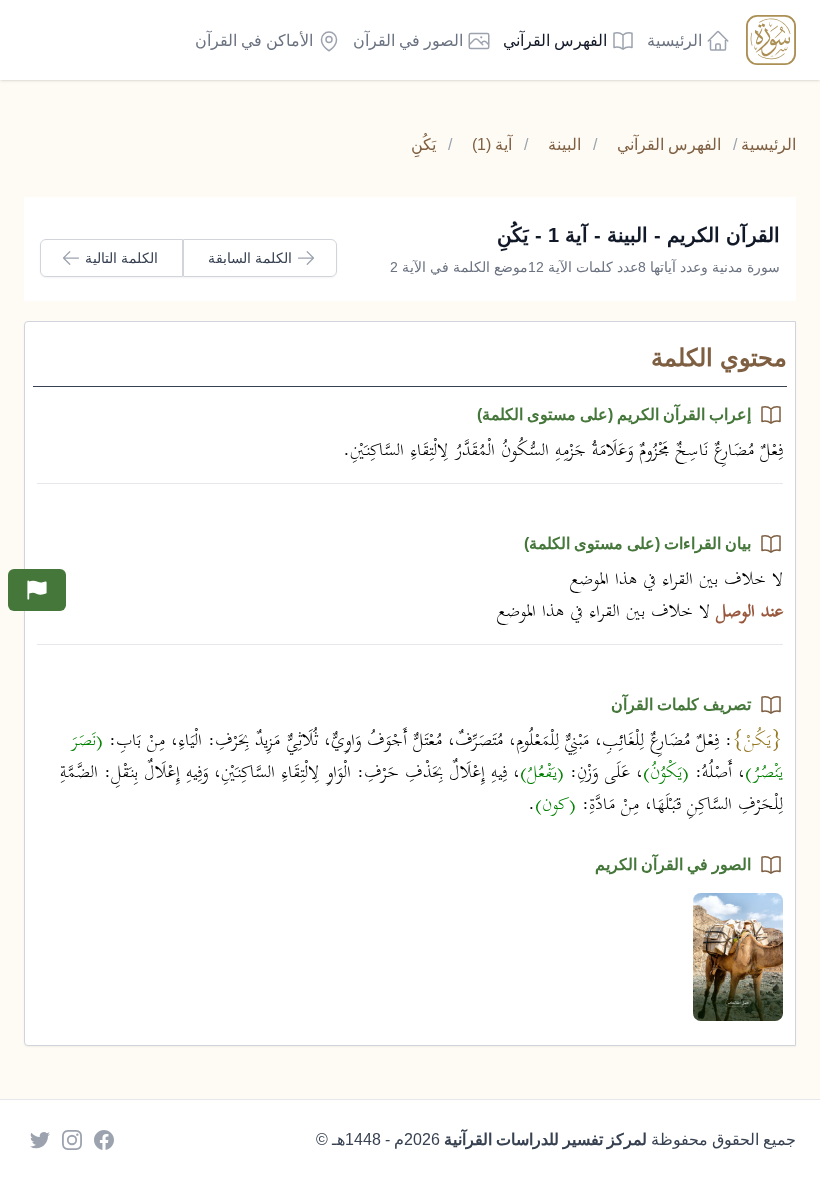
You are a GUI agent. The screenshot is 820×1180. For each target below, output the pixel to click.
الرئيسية (768, 144)
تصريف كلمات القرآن (681, 704)
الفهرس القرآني (669, 144)
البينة (564, 144)
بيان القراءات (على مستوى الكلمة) (637, 543)
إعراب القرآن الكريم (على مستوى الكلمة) (614, 414)
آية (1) (492, 144)
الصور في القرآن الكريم (673, 864)
